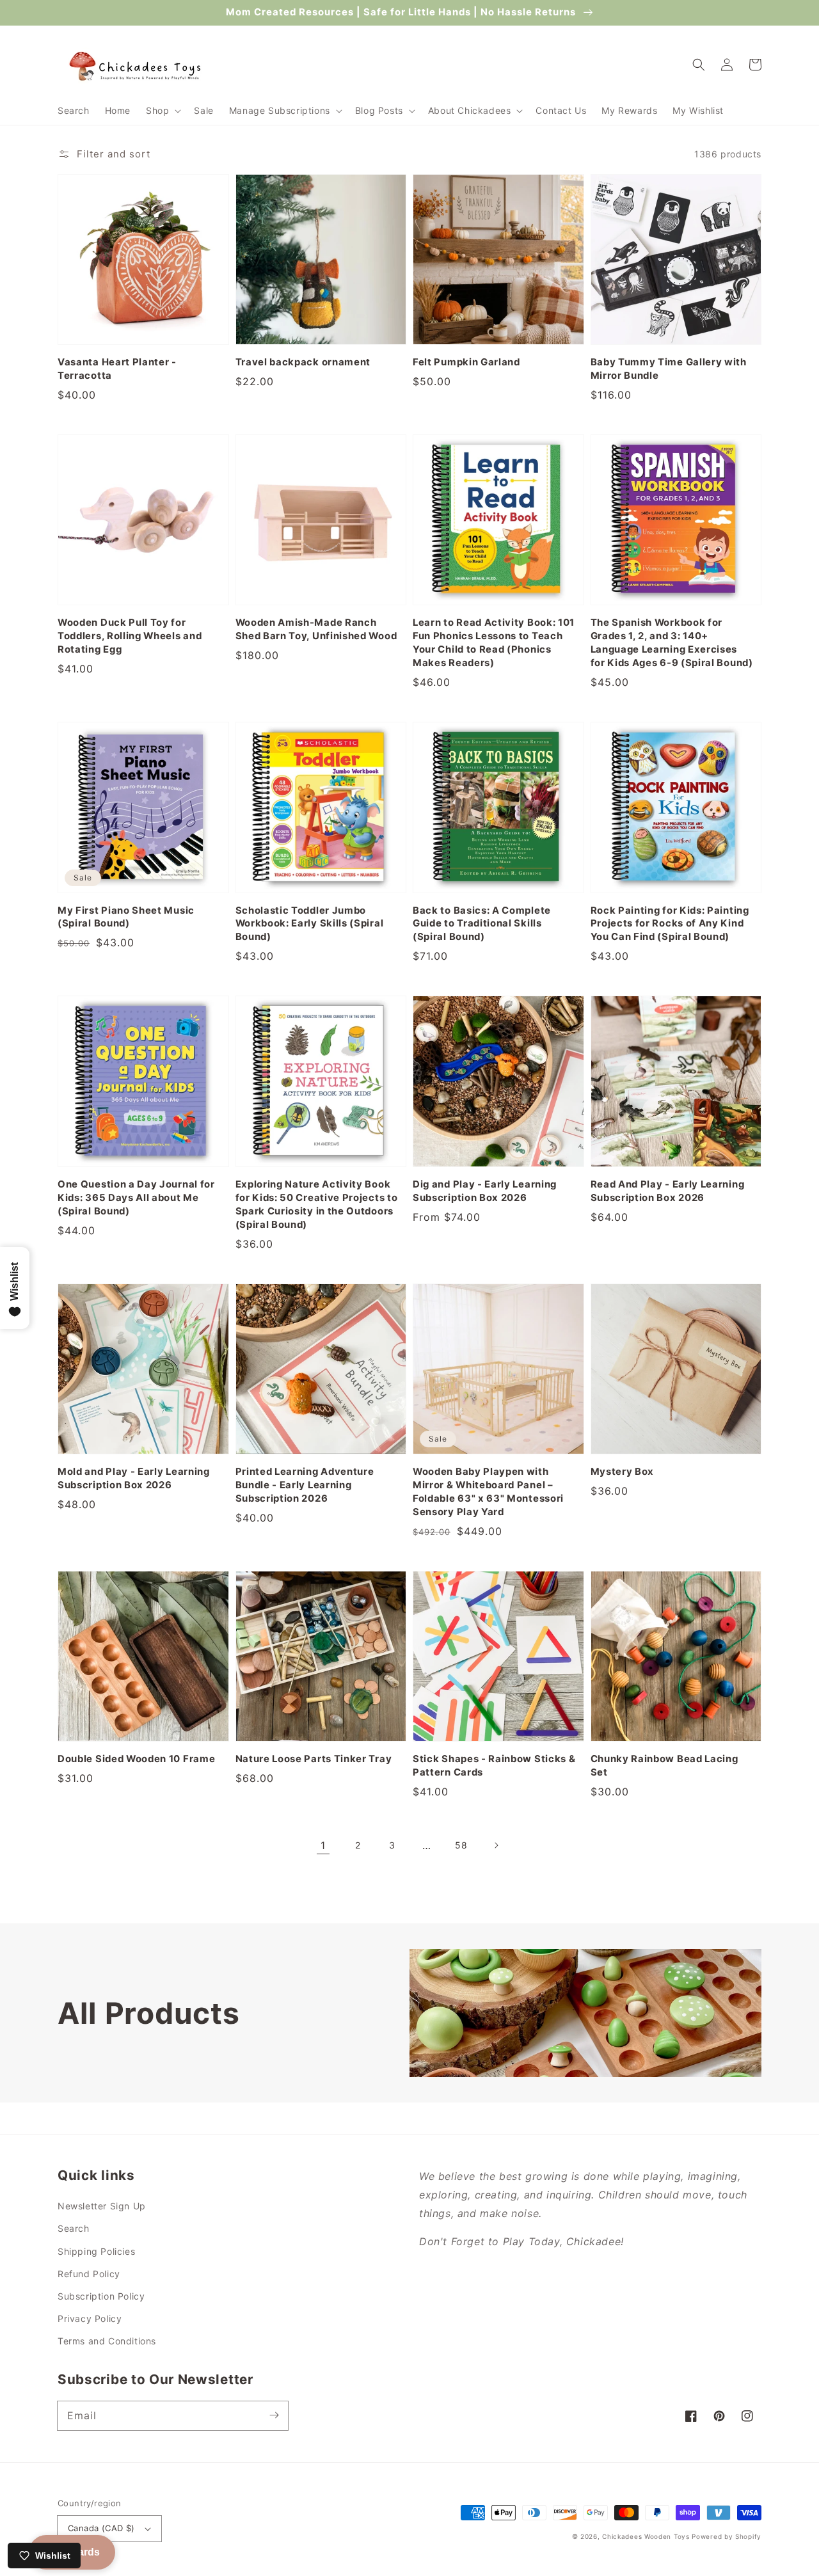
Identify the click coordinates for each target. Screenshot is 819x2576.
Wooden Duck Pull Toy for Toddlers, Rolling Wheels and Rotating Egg (130, 636)
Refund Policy (89, 2274)
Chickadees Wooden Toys (646, 2536)
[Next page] (496, 1845)
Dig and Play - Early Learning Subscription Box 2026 (485, 1191)
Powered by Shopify (727, 2536)
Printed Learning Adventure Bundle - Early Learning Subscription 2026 (305, 1485)
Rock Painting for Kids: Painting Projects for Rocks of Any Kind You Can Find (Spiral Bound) (670, 924)
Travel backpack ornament (303, 362)
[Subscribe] (274, 2415)
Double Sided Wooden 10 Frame (136, 1759)
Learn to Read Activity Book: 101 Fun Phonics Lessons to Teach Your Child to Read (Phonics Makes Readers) (494, 643)
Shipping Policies (96, 2251)
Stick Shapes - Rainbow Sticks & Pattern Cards (494, 1766)
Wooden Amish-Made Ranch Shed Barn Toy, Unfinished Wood (316, 629)
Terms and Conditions (107, 2341)
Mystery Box (623, 1472)
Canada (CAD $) (101, 2528)
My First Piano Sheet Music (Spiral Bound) (126, 917)
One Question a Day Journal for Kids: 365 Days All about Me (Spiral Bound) (136, 1198)
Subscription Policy (101, 2296)
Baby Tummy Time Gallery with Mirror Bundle (669, 369)
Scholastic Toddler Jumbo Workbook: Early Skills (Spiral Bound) (310, 924)
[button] (162, 111)
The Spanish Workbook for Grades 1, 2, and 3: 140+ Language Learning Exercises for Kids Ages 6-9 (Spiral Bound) (672, 643)
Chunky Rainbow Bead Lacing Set (664, 1766)
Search (74, 2228)
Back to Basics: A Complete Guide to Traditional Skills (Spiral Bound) (482, 924)
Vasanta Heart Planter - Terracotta (117, 369)
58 (461, 1845)
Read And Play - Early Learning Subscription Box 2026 (668, 1191)
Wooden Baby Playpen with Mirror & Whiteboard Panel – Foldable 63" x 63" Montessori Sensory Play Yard (488, 1492)
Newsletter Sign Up (102, 2206)
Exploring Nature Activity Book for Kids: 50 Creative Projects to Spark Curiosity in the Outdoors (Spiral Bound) (317, 1205)
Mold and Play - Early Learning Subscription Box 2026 (134, 1478)
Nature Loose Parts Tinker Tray (314, 1759)
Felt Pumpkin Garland (466, 362)
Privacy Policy (90, 2318)
